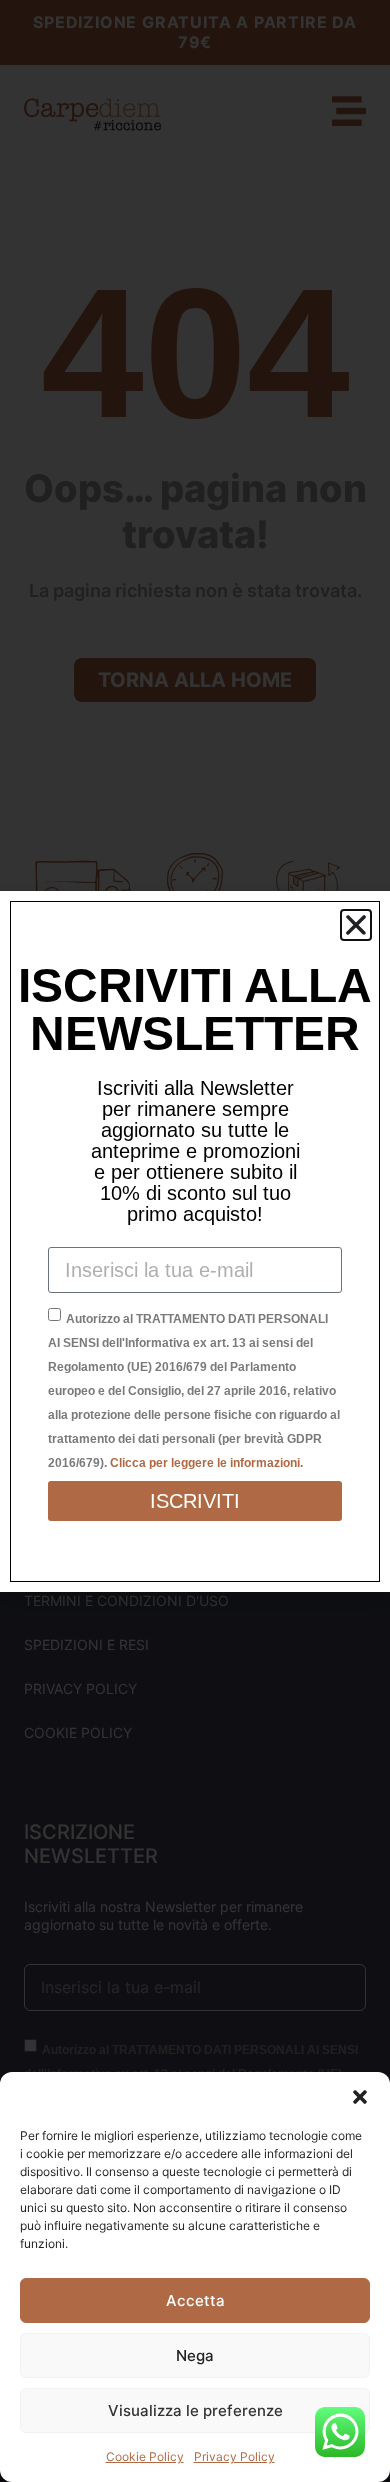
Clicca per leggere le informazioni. (206, 1463)
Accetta (195, 2300)
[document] (195, 1241)
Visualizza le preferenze (195, 2410)
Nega (195, 2355)
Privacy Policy (234, 2456)
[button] (360, 2097)
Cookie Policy (145, 2456)
